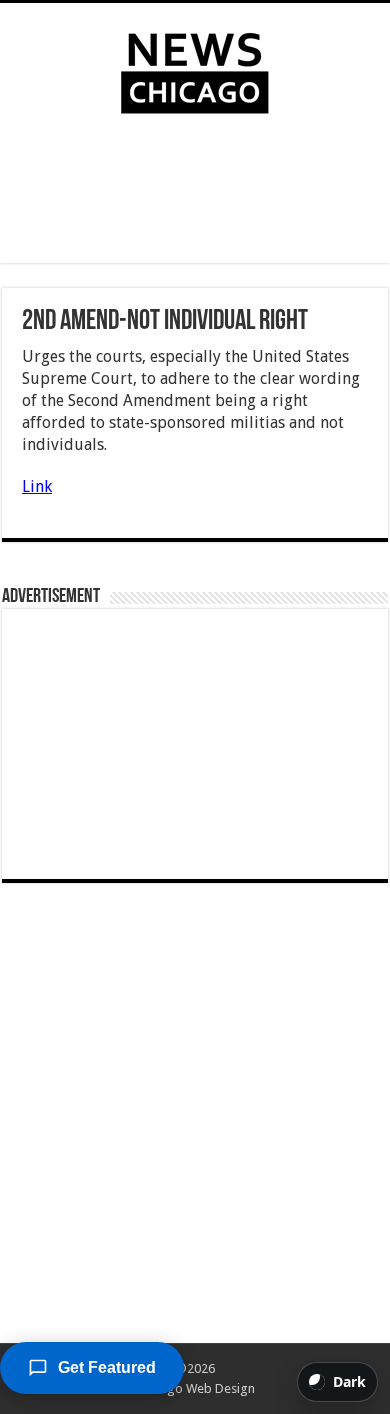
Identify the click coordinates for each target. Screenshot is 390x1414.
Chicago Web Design (195, 1388)
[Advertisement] (195, 193)
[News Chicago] (195, 69)
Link (37, 486)
